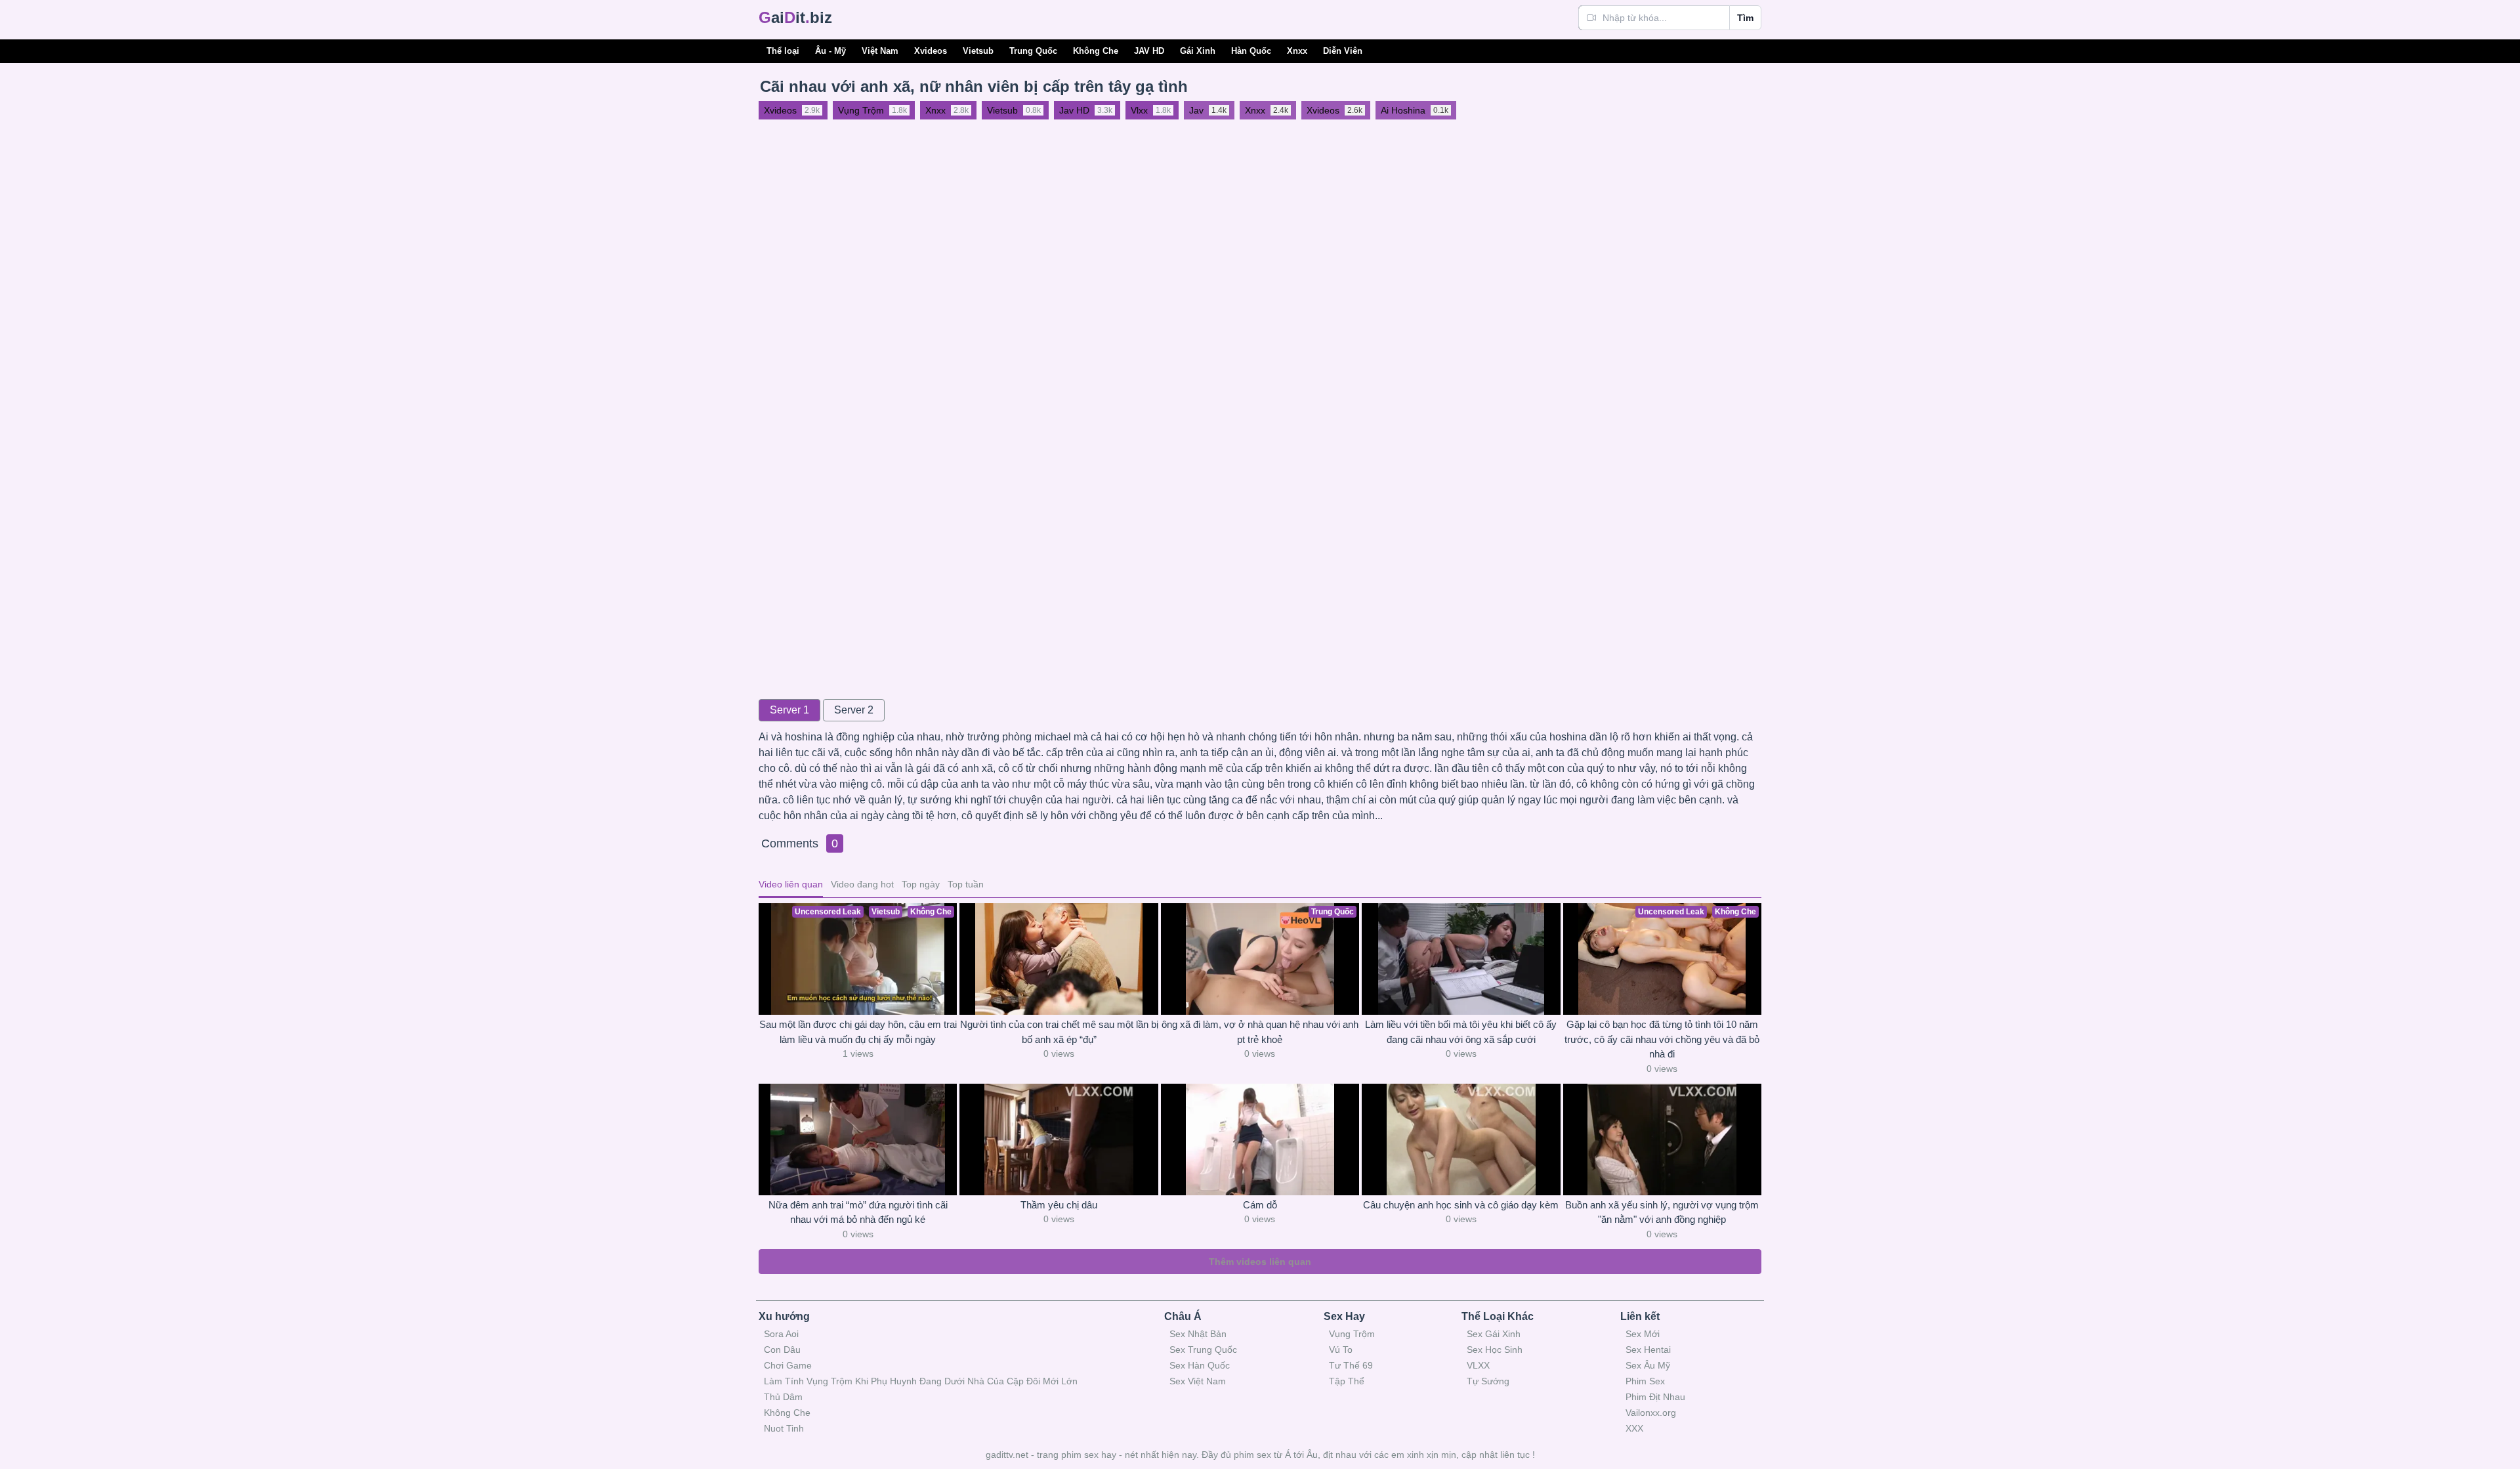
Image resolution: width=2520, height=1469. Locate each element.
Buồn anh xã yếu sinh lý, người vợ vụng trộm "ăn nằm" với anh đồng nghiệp (1662, 1212)
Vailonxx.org (1651, 1413)
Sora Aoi (781, 1334)
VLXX (1478, 1365)
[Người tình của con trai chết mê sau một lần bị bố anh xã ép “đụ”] (1059, 959)
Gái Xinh (1198, 51)
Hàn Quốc (1251, 51)
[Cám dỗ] (1260, 1139)
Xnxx (1297, 51)
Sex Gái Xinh (1494, 1334)
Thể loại (783, 51)
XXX (1634, 1428)
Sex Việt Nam (1198, 1381)
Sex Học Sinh (1495, 1350)
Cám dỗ (1260, 1205)
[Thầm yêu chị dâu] (1059, 1139)
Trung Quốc (1033, 51)
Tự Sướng (1488, 1381)
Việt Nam (880, 51)
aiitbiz (795, 17)
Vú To (1341, 1350)
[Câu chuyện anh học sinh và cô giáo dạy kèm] (1461, 1139)
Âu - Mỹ (830, 51)
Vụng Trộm (1352, 1334)
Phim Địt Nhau (1655, 1397)
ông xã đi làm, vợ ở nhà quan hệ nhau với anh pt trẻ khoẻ (1260, 1032)
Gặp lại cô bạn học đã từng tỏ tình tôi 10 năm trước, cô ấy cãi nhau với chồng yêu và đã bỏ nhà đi (1662, 1039)
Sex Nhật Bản (1198, 1334)
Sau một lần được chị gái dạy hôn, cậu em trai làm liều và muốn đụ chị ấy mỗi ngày (858, 1032)
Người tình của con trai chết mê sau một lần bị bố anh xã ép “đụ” (1059, 1032)
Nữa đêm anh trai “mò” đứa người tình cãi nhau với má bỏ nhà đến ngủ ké (858, 1212)
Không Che (1096, 51)
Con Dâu (782, 1350)
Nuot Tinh (784, 1428)
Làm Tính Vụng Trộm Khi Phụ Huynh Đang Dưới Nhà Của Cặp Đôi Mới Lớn (921, 1381)
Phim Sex (1645, 1381)
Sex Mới (1643, 1334)
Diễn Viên (1343, 51)
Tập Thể (1347, 1381)
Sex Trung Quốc (1203, 1350)
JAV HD (1149, 51)
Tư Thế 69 (1351, 1365)
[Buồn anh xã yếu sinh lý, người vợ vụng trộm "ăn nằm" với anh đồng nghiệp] (1662, 1139)
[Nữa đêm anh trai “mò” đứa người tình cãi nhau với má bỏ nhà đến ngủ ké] (858, 1139)
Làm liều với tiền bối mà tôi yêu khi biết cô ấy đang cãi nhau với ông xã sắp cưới (1461, 1032)
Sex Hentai (1648, 1350)
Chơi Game (788, 1365)
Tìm (1745, 18)
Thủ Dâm (783, 1397)
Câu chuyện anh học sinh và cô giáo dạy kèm (1461, 1205)
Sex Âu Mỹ (1648, 1365)
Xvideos (931, 51)
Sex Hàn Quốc (1200, 1365)
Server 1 (789, 710)
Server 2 (854, 710)
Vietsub (978, 51)
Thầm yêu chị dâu (1059, 1205)
